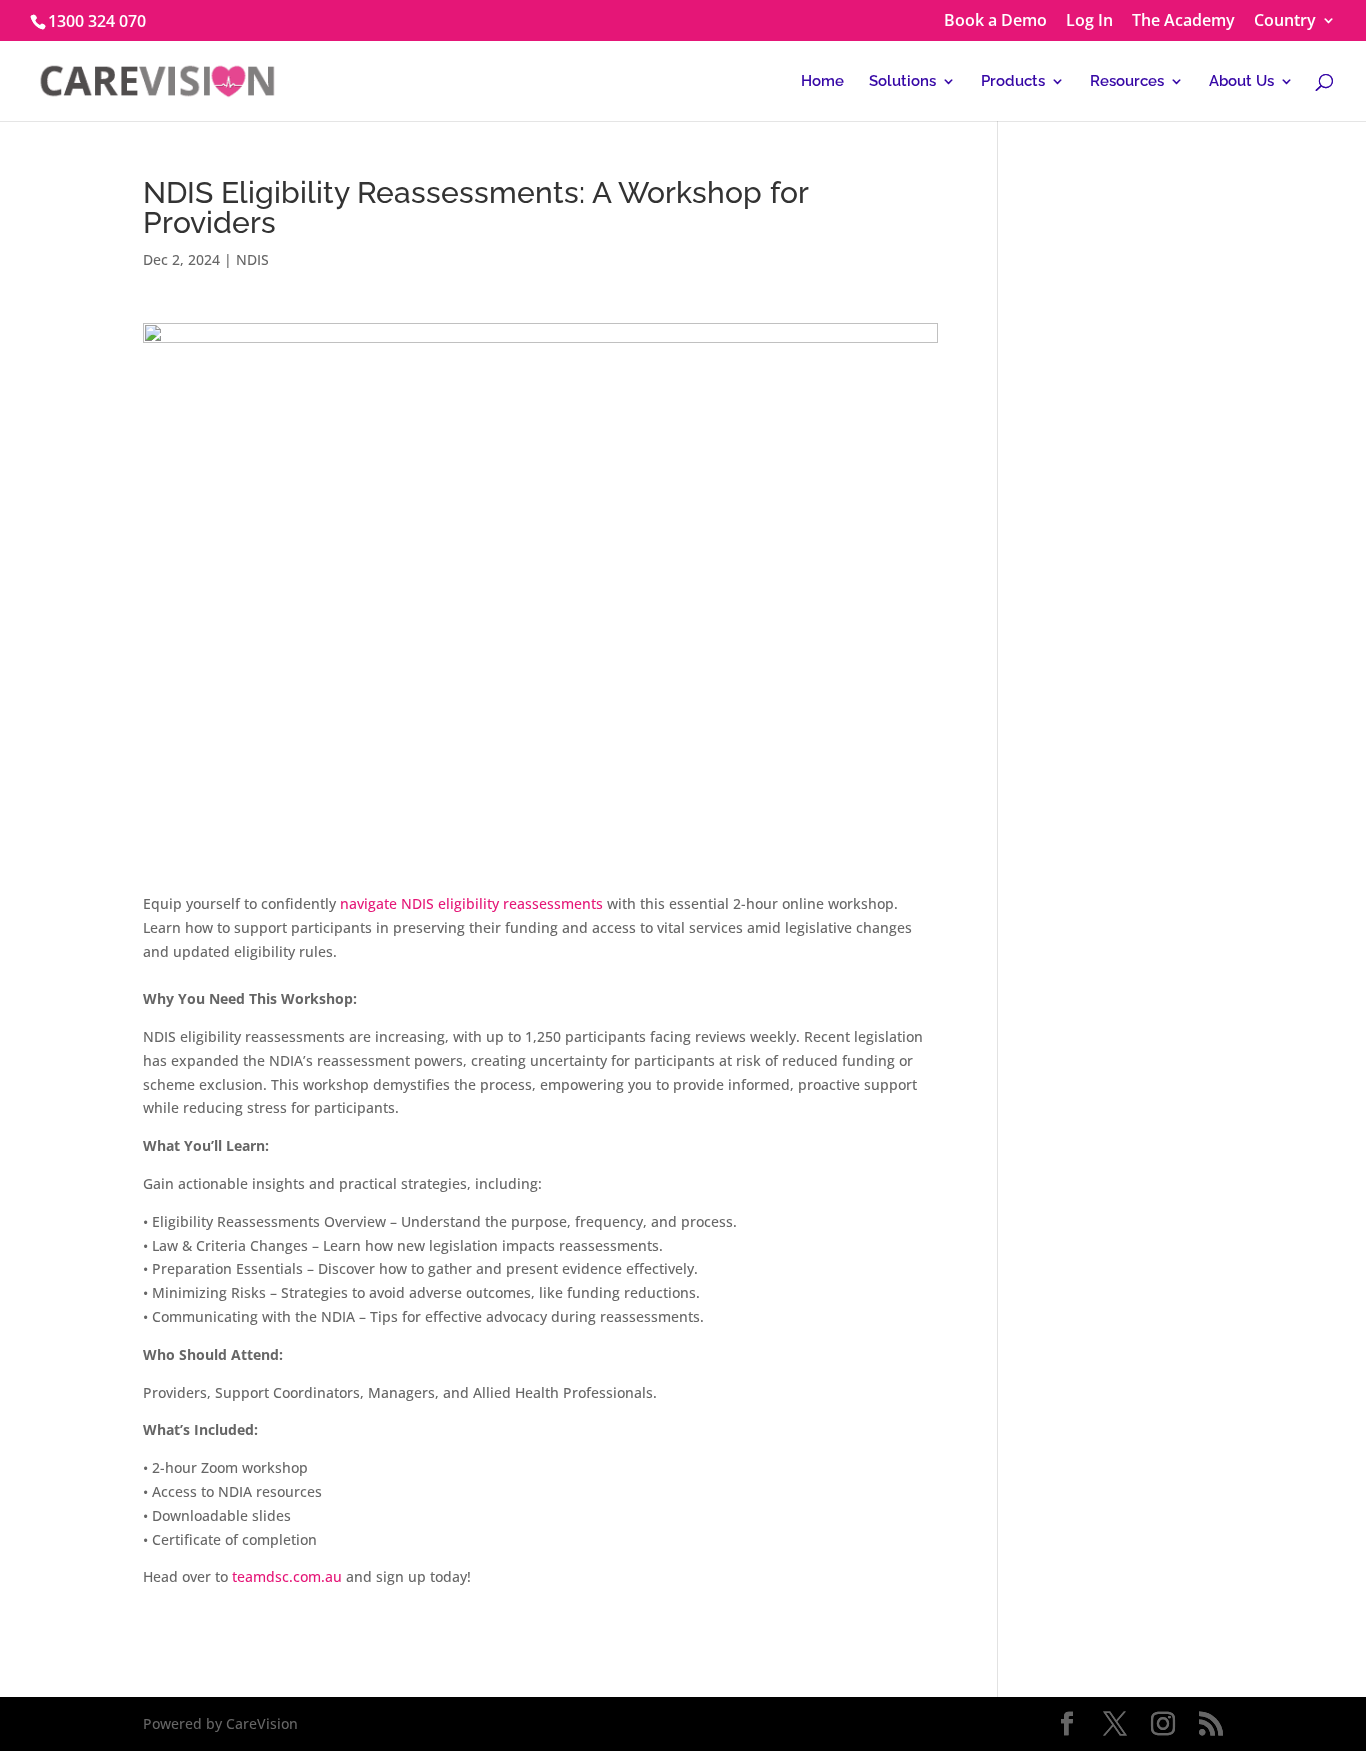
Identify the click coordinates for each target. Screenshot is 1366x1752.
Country (1285, 21)
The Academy (1183, 21)
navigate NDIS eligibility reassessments (471, 903)
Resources (1127, 82)
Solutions (902, 82)
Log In (1089, 21)
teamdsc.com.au (287, 1576)
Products (1013, 82)
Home (822, 82)
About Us (1241, 82)
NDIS (252, 259)
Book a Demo (995, 21)
